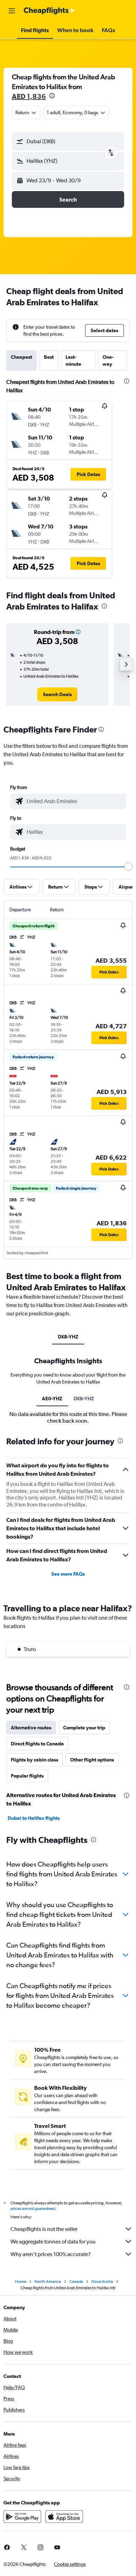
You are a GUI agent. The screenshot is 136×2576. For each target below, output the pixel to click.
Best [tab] (49, 357)
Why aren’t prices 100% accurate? (51, 2254)
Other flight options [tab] (92, 1760)
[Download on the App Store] (64, 2517)
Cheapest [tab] (21, 357)
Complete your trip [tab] (84, 1728)
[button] (12, 11)
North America (48, 2282)
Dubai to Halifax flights (34, 1818)
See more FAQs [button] (68, 1574)
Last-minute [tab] (73, 360)
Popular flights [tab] (27, 1776)
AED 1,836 (29, 96)
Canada (76, 2282)
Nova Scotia (102, 2282)
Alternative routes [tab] (31, 1728)
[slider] (128, 867)
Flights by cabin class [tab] (35, 1760)
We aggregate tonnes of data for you (53, 2242)
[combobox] (75, 801)
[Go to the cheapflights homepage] (50, 11)
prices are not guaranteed (33, 2209)
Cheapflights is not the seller (44, 2229)
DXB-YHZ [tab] (68, 1337)
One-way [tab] (108, 360)
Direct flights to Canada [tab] (37, 1744)
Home (21, 2282)
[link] (57, 694)
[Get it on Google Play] (22, 2517)
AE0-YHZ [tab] (52, 1399)
